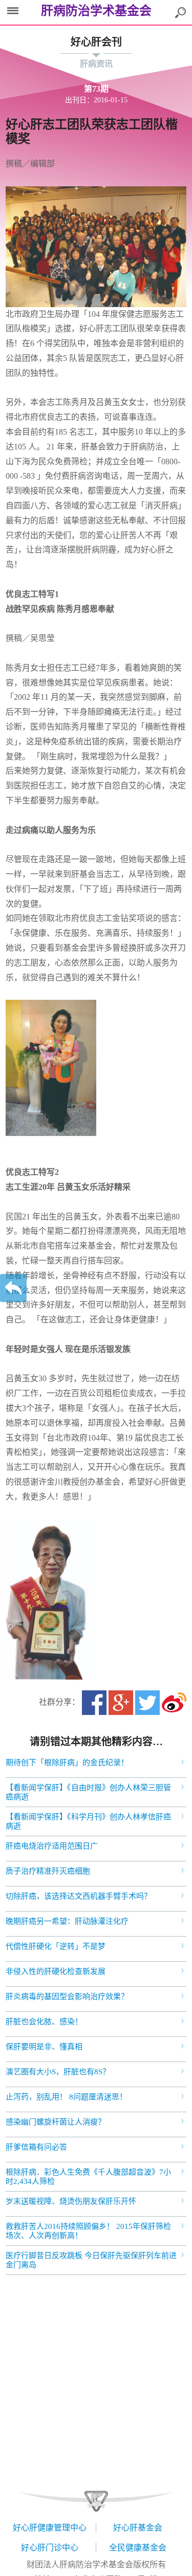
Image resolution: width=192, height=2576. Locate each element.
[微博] (174, 1703)
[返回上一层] (13, 1288)
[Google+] (121, 1703)
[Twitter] (147, 1703)
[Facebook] (94, 1703)
